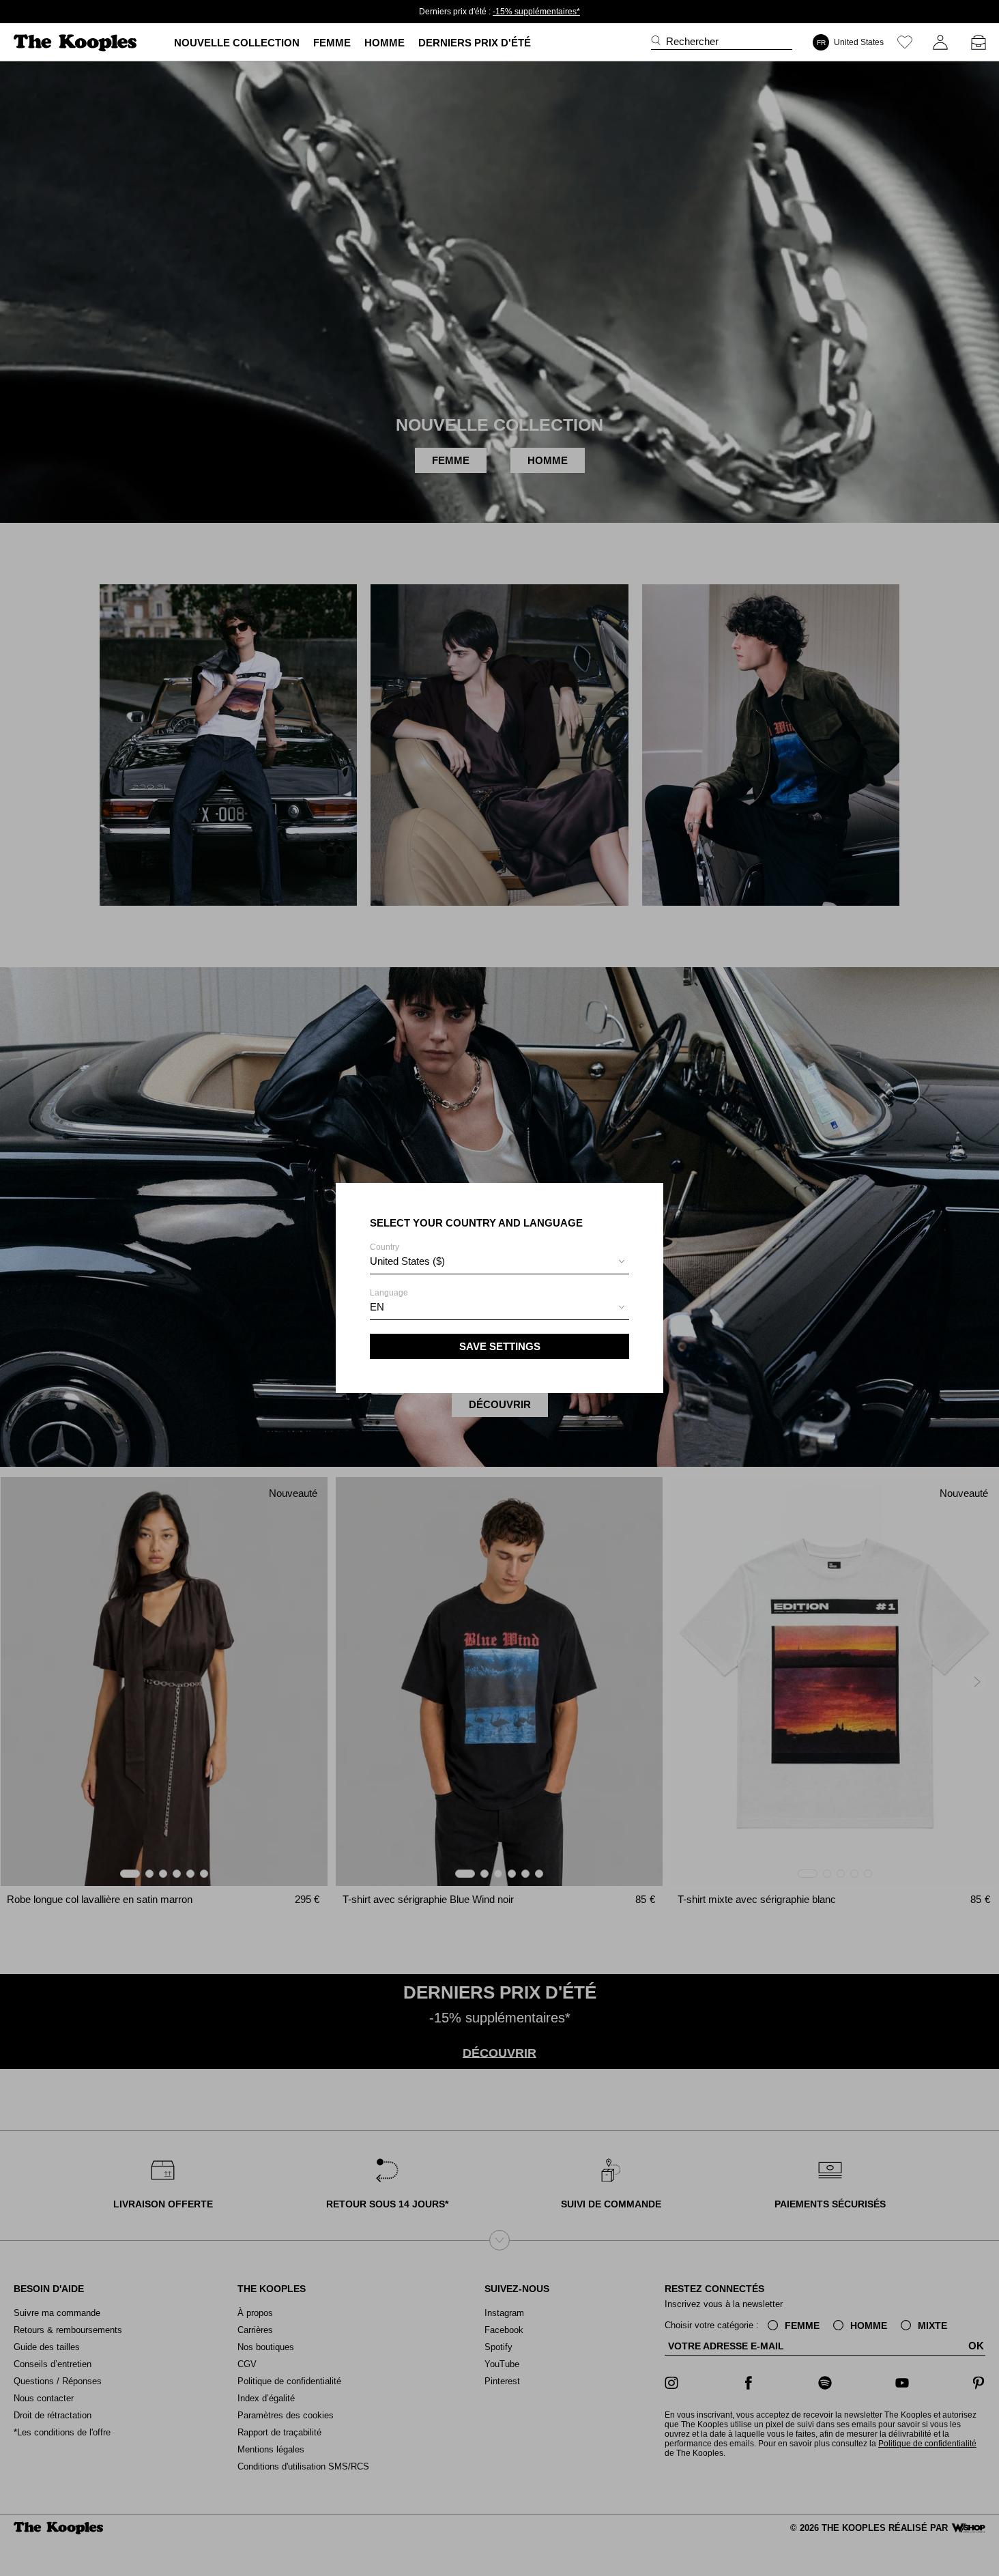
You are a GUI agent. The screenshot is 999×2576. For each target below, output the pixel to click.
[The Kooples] (77, 43)
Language (389, 1300)
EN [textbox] (377, 1307)
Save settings (500, 1346)
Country (407, 1255)
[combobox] (499, 1263)
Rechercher (692, 41)
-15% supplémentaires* (536, 12)
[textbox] (499, 1261)
